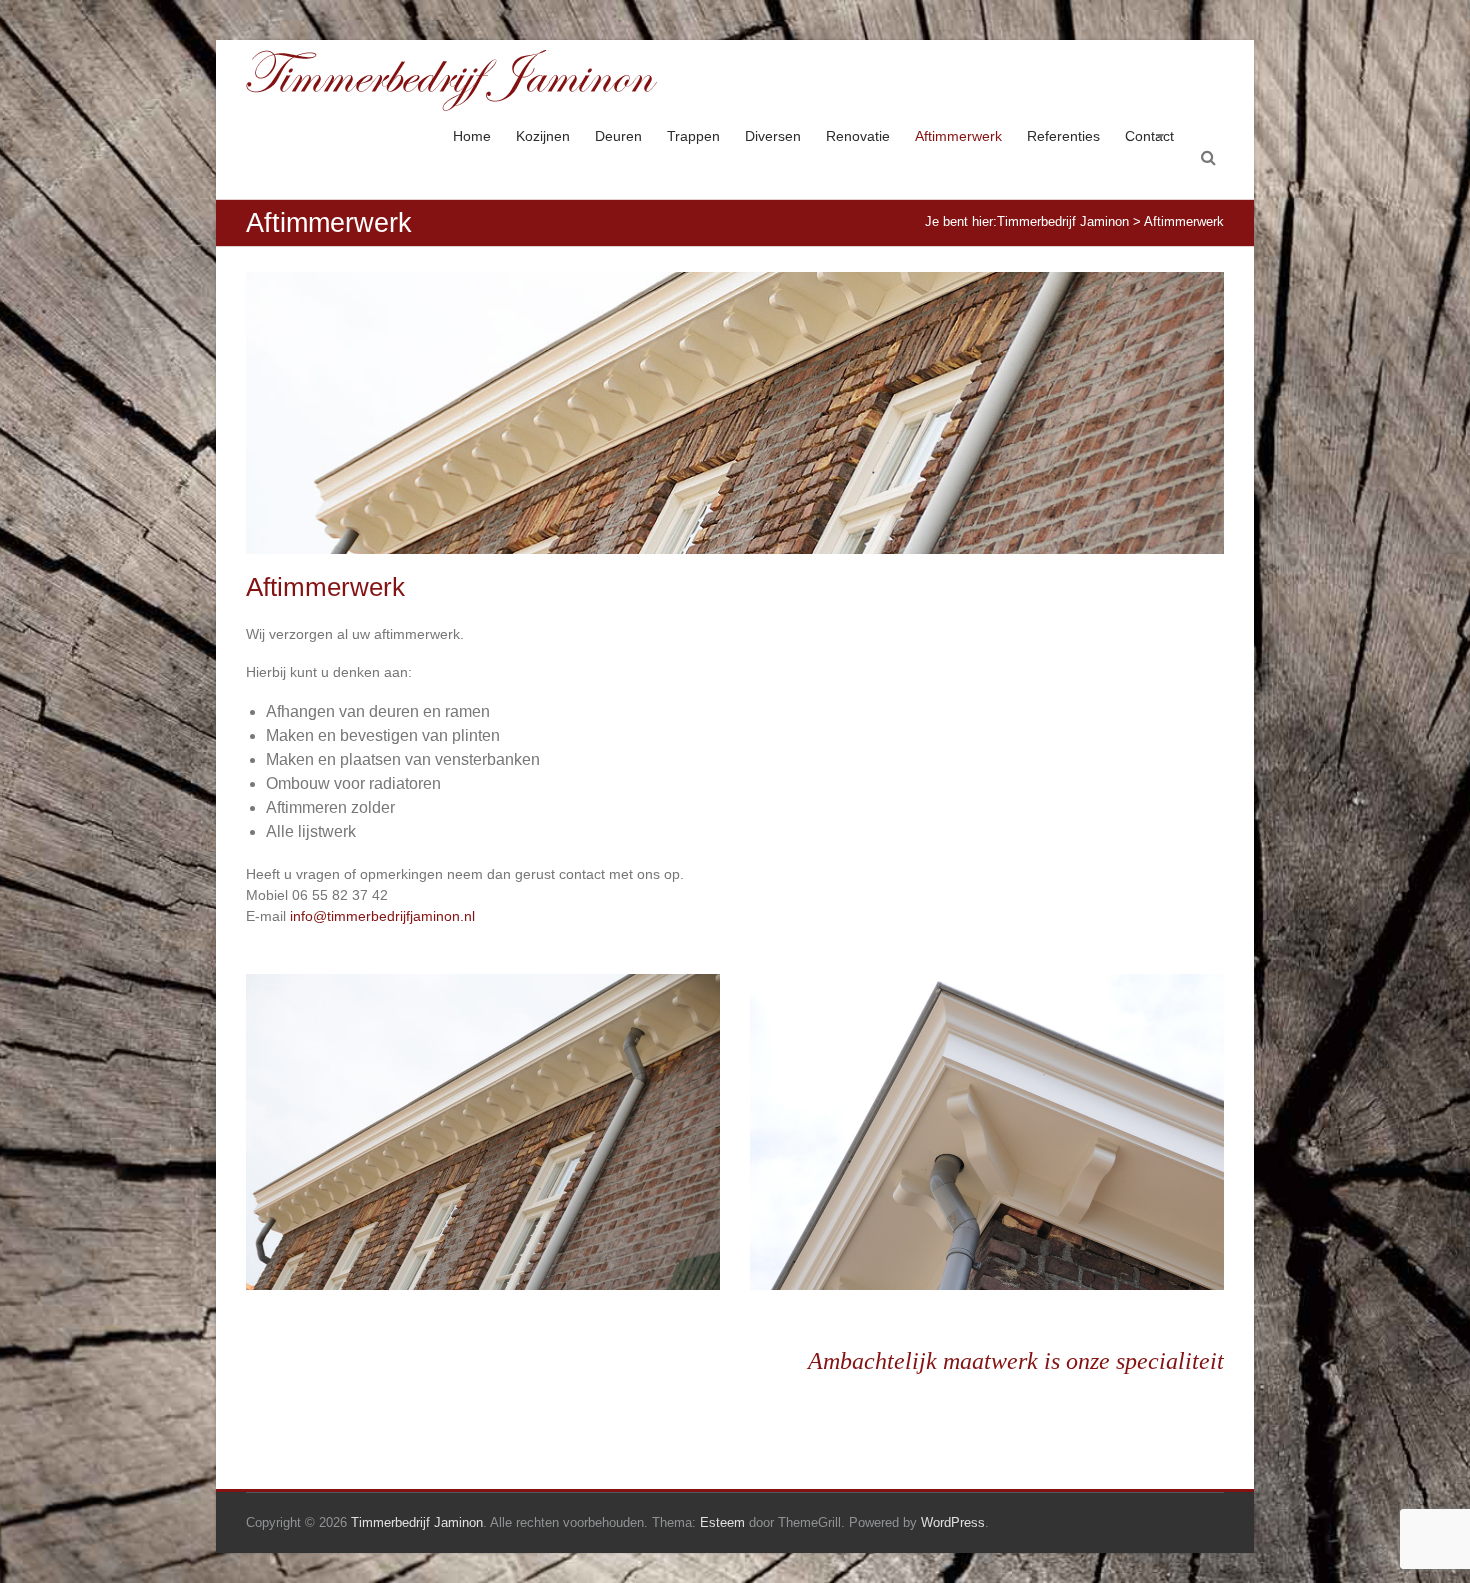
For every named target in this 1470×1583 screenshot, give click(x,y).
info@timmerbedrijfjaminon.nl (382, 916)
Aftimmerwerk (958, 136)
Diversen (773, 136)
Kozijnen (543, 136)
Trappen (693, 136)
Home (472, 136)
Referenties (1063, 136)
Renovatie (858, 136)
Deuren (618, 136)
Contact (1149, 136)
